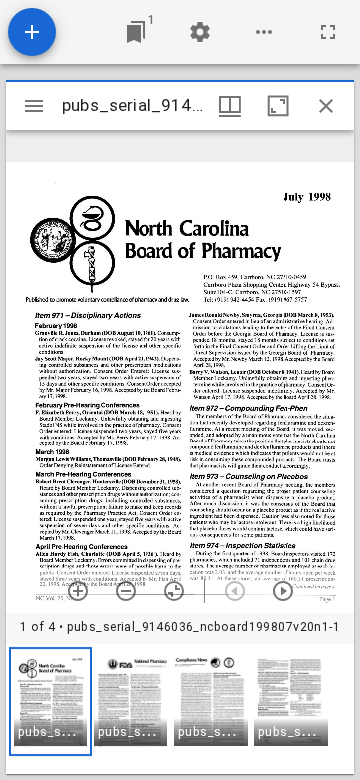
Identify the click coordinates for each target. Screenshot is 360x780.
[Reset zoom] (174, 591)
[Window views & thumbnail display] (230, 106)
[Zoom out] (126, 591)
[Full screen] (328, 32)
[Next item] (283, 591)
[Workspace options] (264, 32)
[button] (50, 701)
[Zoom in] (78, 591)
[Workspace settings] (200, 32)
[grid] (180, 709)
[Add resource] (32, 32)
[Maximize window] (278, 106)
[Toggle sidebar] (34, 106)
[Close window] (326, 106)
